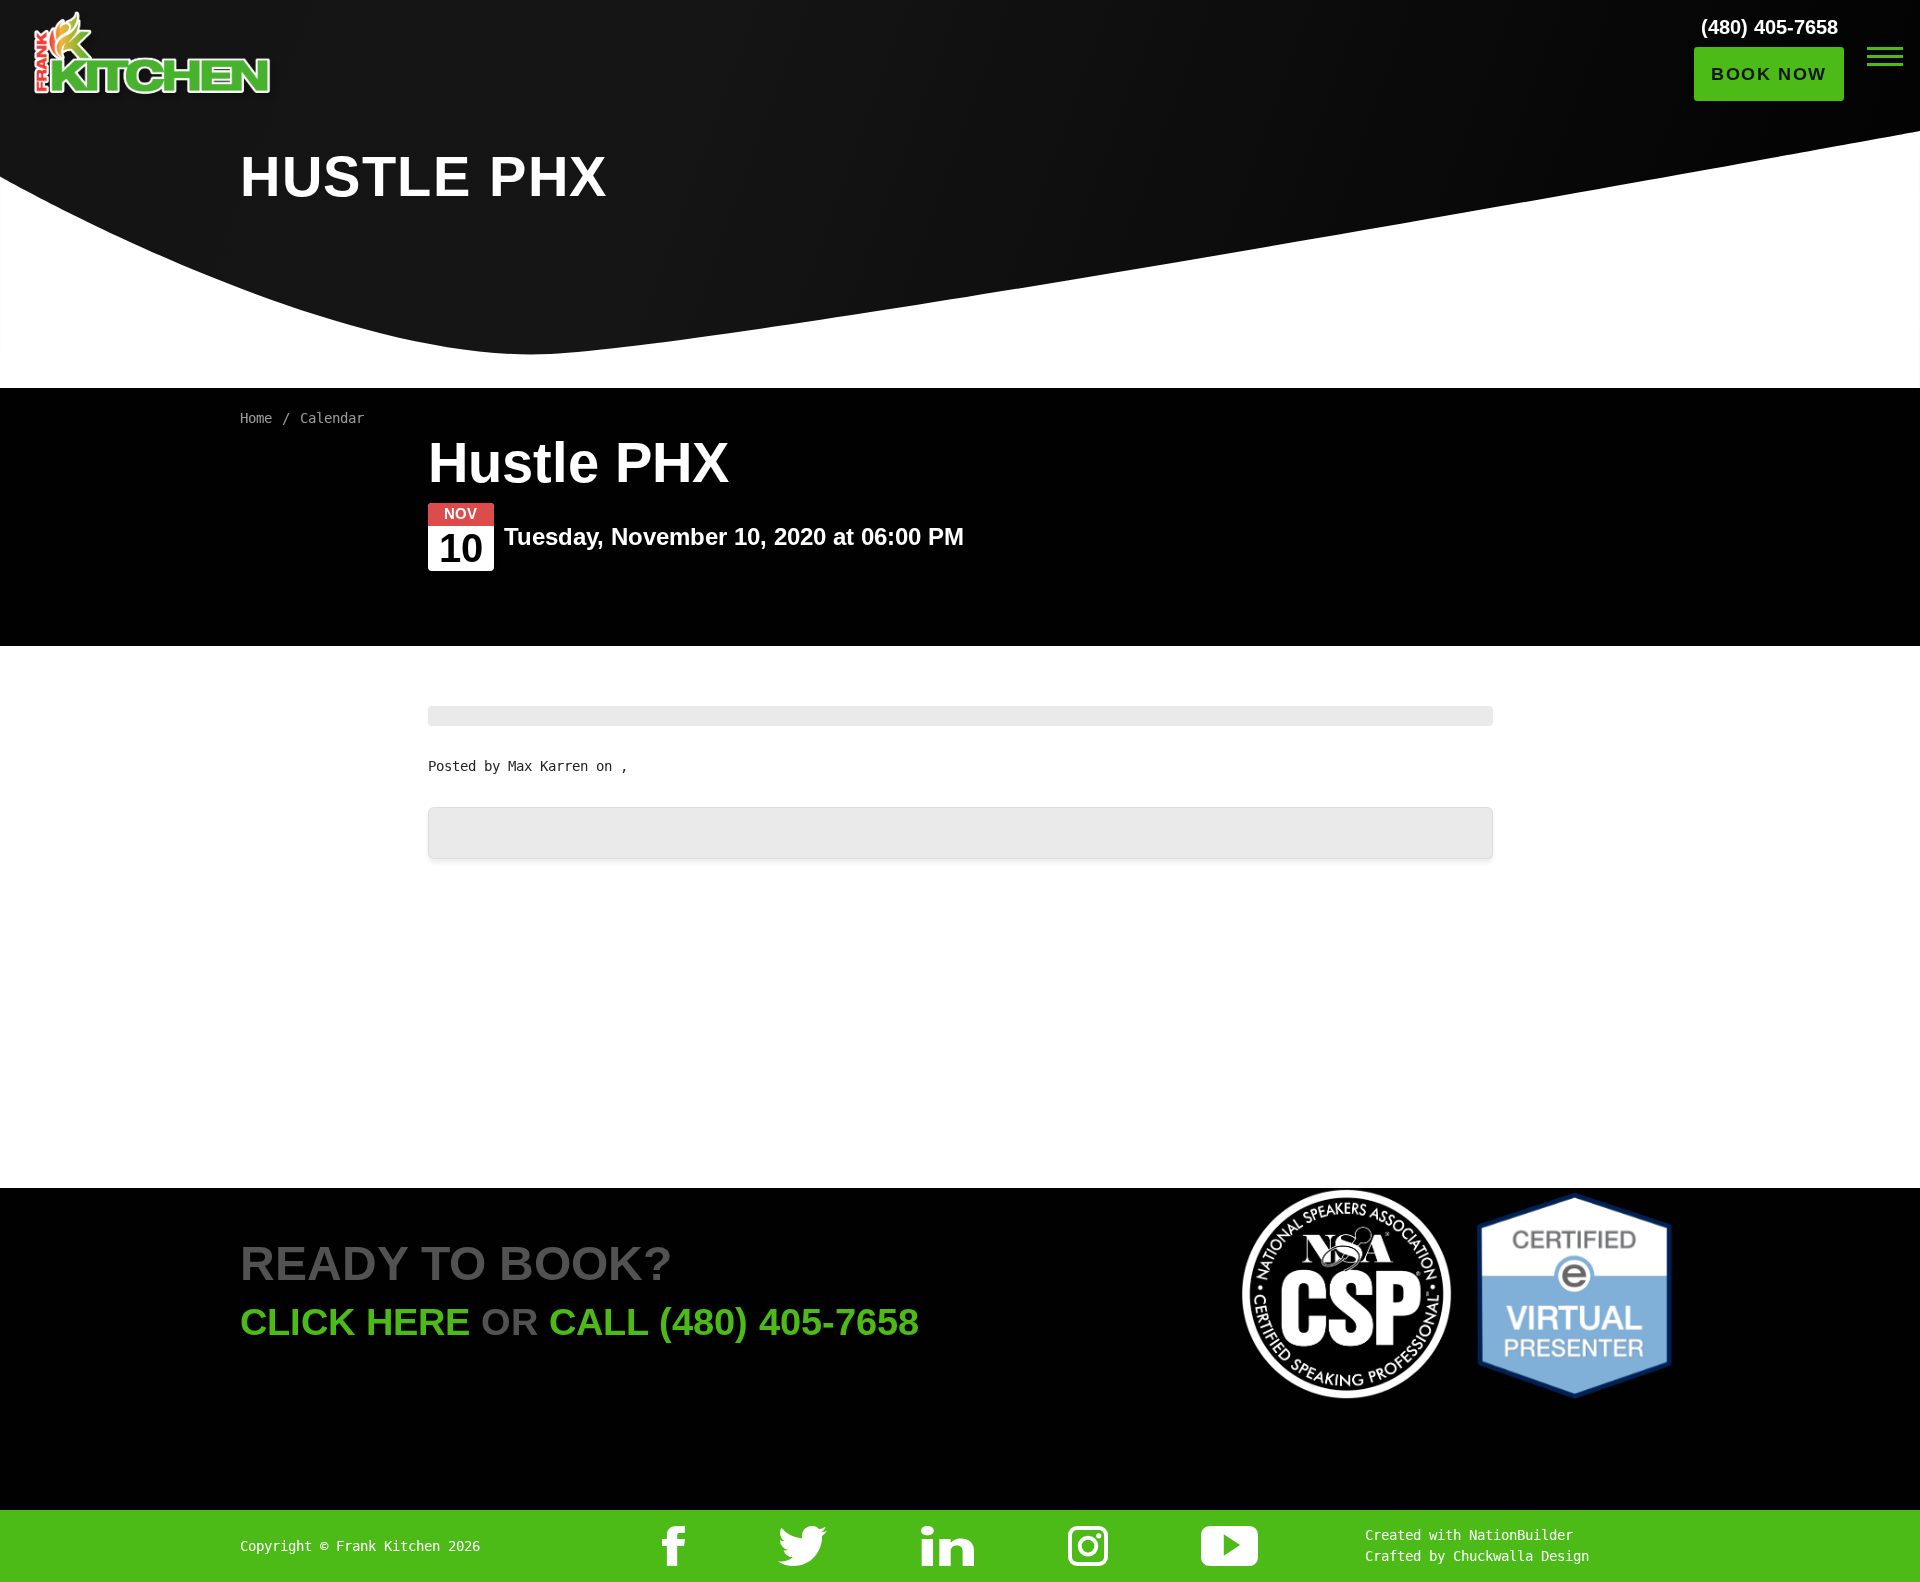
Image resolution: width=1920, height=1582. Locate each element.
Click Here (355, 1322)
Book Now (1769, 74)
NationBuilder (1521, 1535)
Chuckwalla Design (1521, 1556)
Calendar (332, 418)
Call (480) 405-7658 (734, 1322)
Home (256, 418)
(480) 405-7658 (1769, 27)
